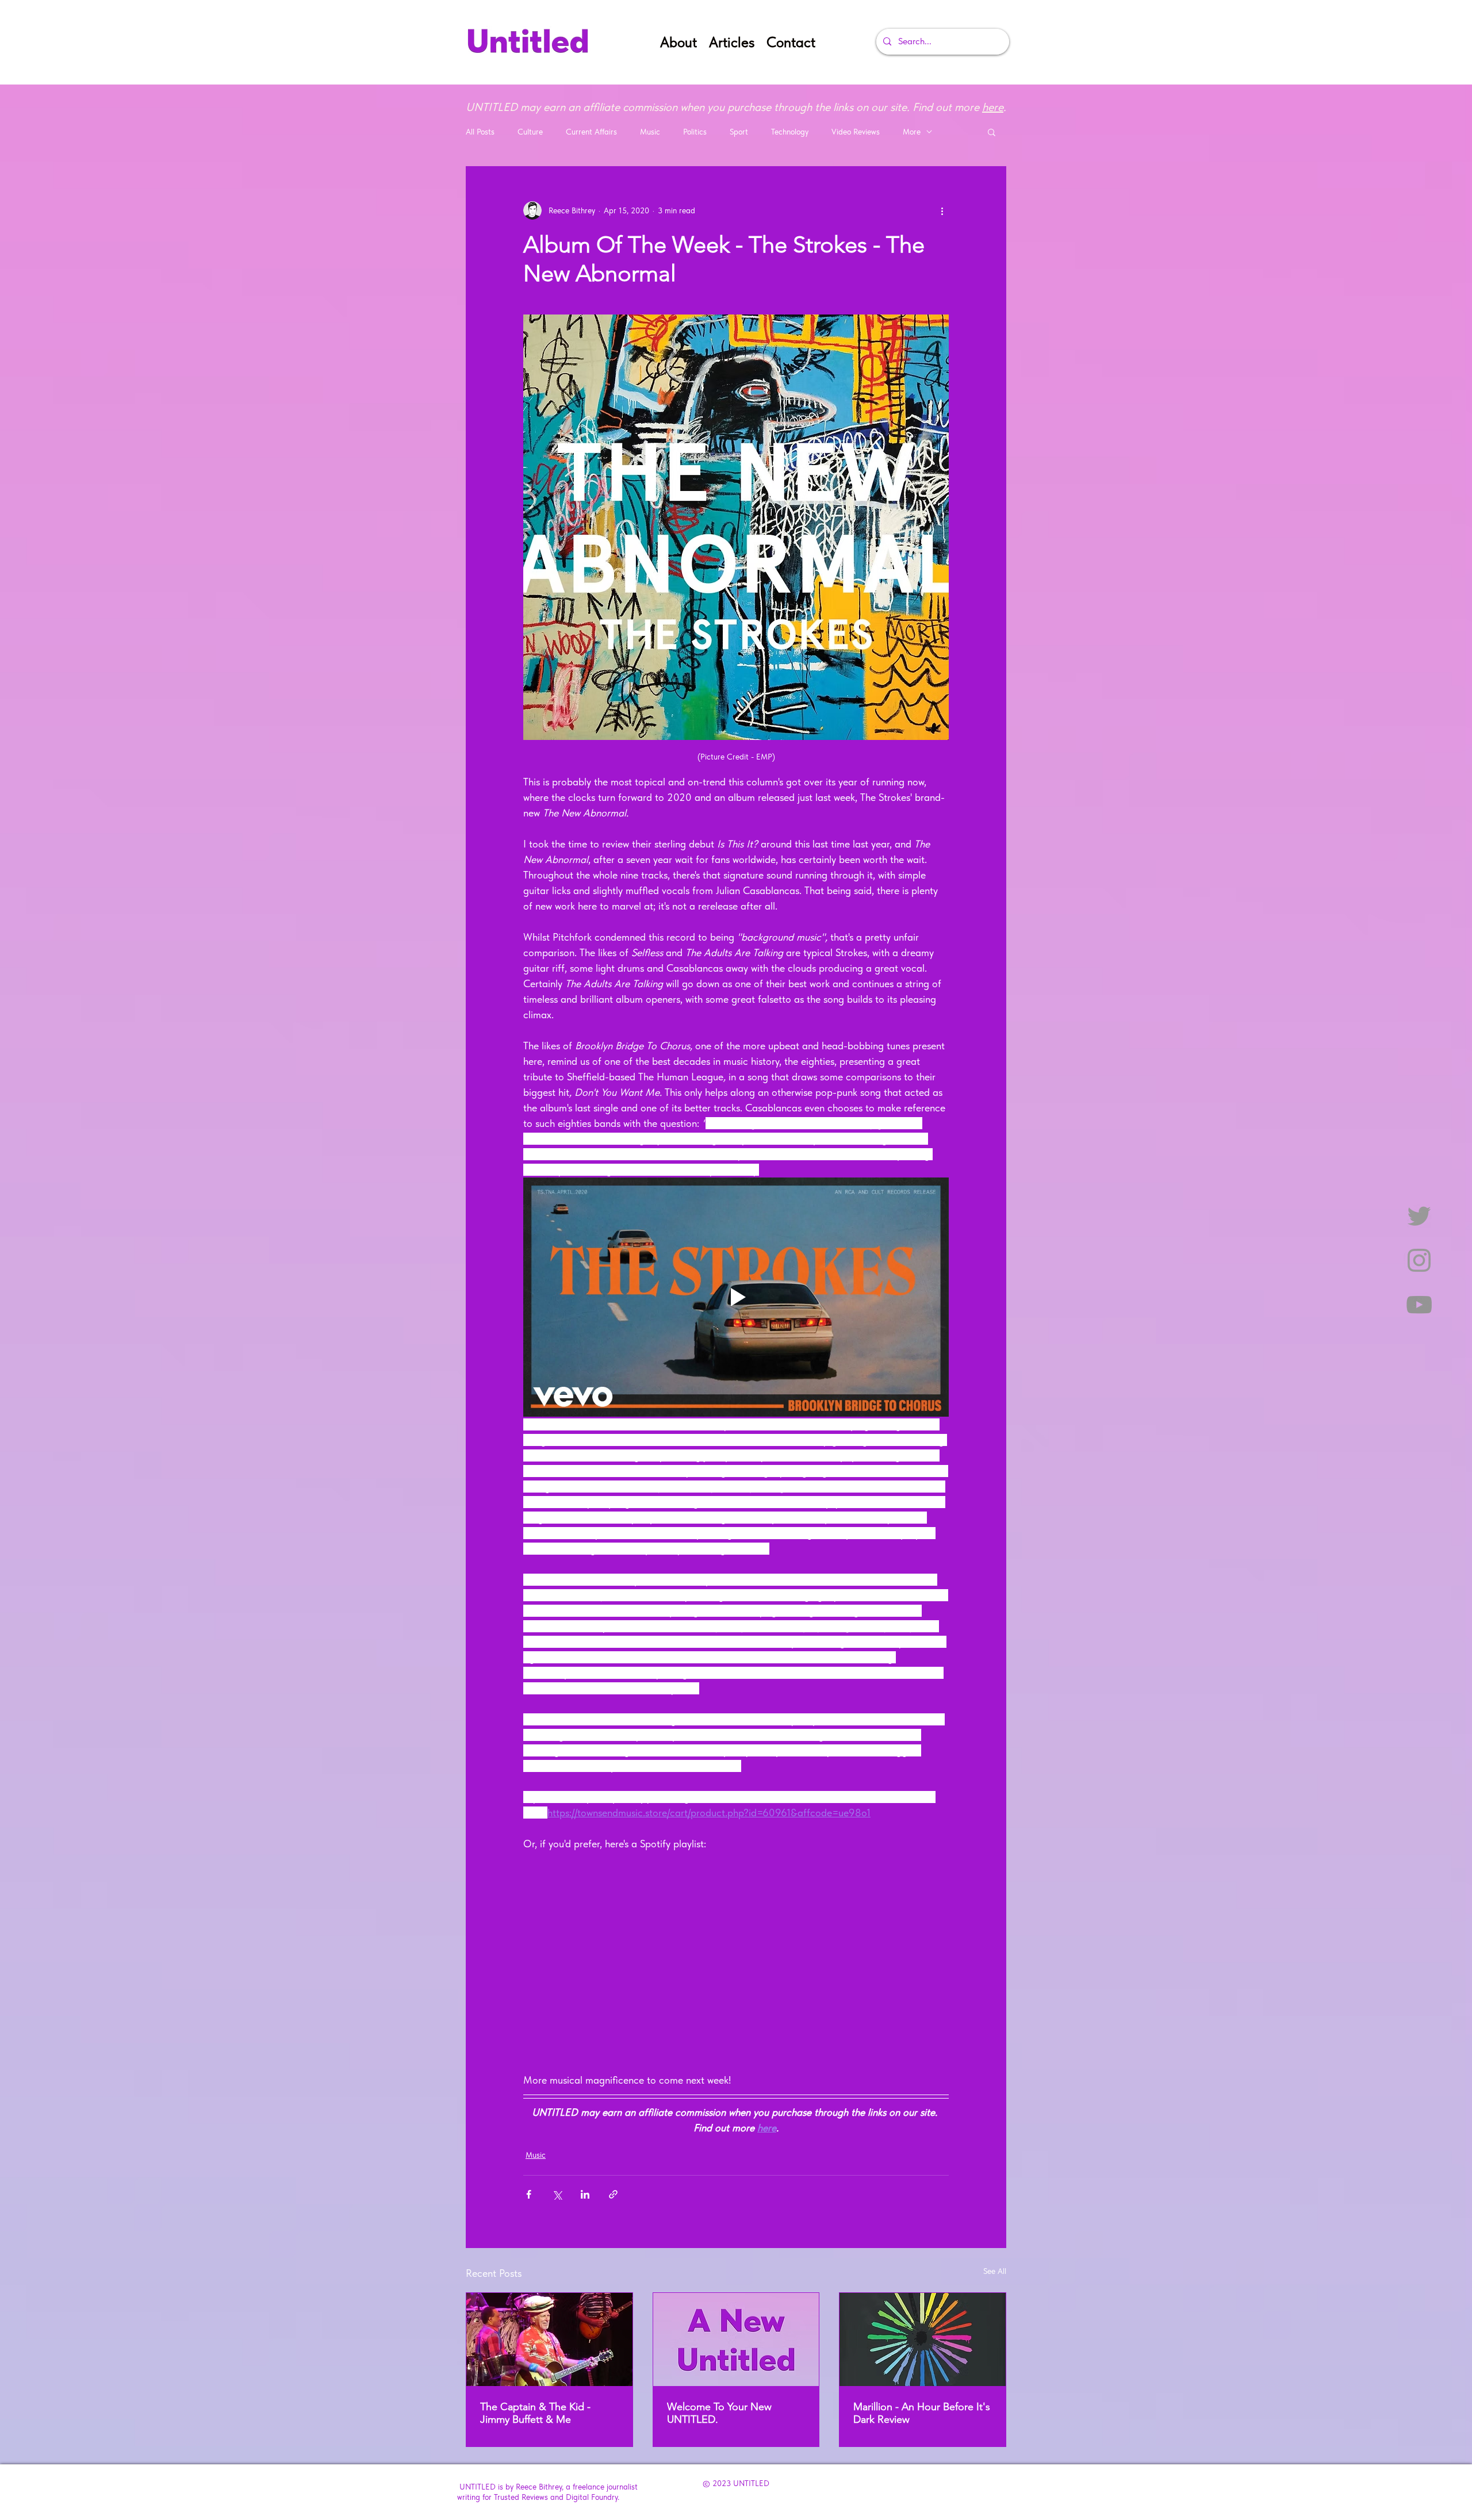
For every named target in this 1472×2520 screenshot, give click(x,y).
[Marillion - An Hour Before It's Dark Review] (923, 2339)
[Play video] (736, 1297)
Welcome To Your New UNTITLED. (719, 2413)
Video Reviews (856, 132)
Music (650, 132)
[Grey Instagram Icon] (1419, 1260)
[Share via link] (613, 2194)
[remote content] (736, 1962)
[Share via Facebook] (529, 2194)
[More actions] (942, 210)
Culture (530, 132)
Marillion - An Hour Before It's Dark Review (922, 2413)
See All (995, 2271)
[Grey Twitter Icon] (1419, 1216)
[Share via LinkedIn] (585, 2194)
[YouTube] (1419, 1305)
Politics (695, 132)
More (912, 132)
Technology (790, 132)
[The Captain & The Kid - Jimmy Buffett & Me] (549, 2339)
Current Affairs (591, 132)
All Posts (480, 132)
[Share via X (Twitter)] (557, 2194)
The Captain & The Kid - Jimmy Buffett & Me (535, 2413)
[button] (992, 132)
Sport (739, 132)
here (993, 107)
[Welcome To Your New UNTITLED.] (736, 2339)
